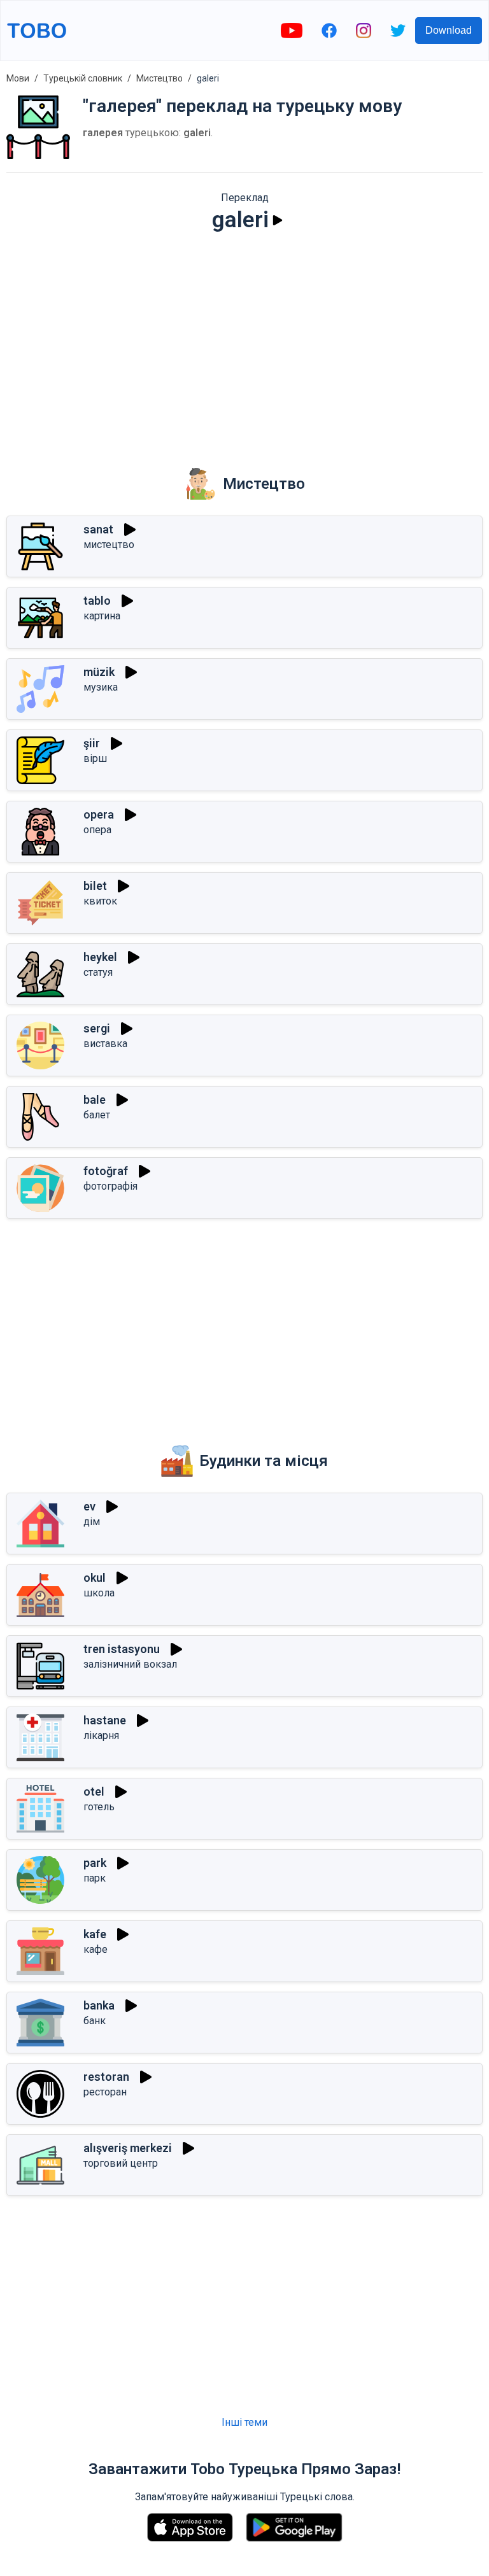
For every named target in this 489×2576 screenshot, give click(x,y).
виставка (105, 1044)
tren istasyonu (122, 1649)
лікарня (101, 1735)
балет (97, 1115)
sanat (98, 529)
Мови (18, 78)
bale (95, 1100)
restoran (106, 2077)
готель (99, 1807)
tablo (97, 601)
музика (101, 687)
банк (95, 2021)
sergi (97, 1028)
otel (94, 1791)
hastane (105, 1720)
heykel (100, 957)
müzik (99, 672)
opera (99, 814)
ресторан (105, 2092)
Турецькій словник (83, 78)
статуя (98, 972)
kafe (95, 1934)
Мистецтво (159, 78)
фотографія (110, 1186)
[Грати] (278, 220)
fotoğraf (106, 1171)
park (95, 1863)
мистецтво (109, 545)
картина (102, 616)
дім (92, 1522)
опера (97, 830)
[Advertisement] (244, 341)
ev (89, 1506)
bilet (95, 886)
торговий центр (121, 2163)
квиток (100, 901)
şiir (92, 743)
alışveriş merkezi (128, 2148)
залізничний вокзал (130, 1664)
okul (95, 1578)
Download (449, 30)
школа (99, 1593)
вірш (95, 758)
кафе (96, 1949)
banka (99, 2005)
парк (95, 1878)
